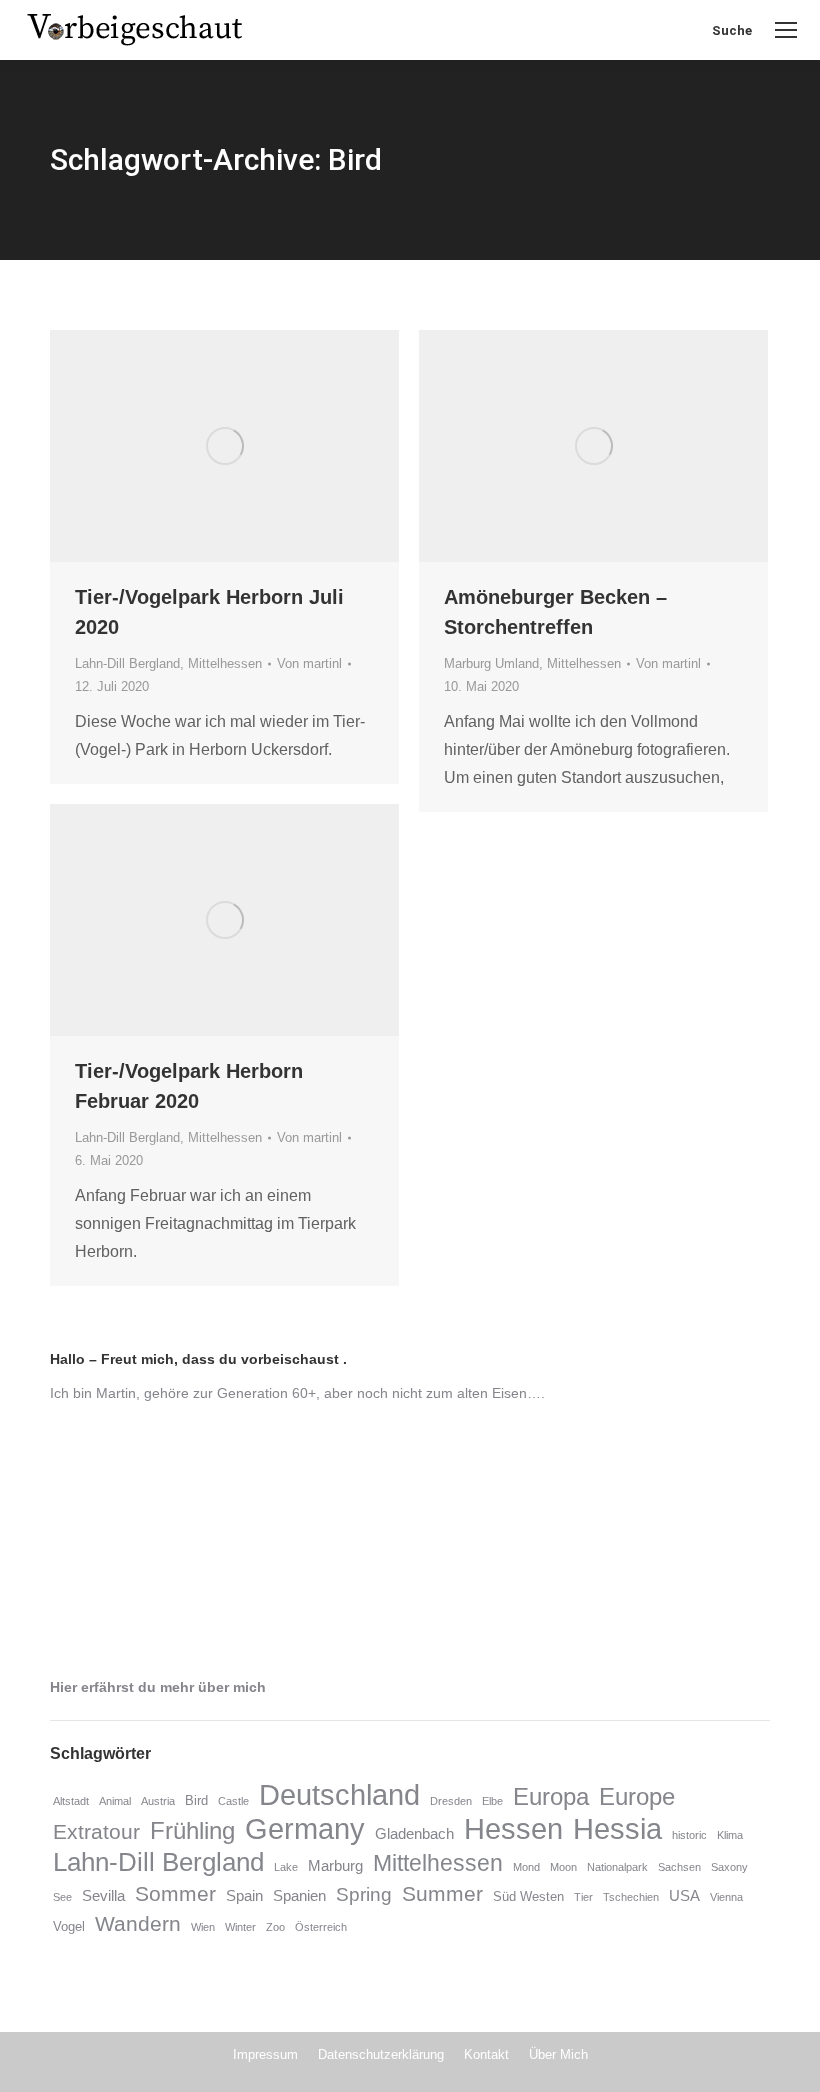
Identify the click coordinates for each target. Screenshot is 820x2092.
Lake (286, 1867)
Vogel (69, 1926)
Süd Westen (528, 1896)
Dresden (451, 1801)
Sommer (175, 1894)
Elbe (492, 1801)
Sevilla (103, 1896)
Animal (115, 1801)
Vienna (726, 1897)
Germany (305, 1828)
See (62, 1897)
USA (684, 1896)
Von (309, 663)
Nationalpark (617, 1867)
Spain (244, 1896)
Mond (526, 1867)
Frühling (192, 1830)
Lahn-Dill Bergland (127, 663)
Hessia (617, 1829)
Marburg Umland (491, 663)
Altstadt (71, 1801)
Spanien (299, 1896)
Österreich (321, 1927)
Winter (240, 1927)
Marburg (335, 1866)
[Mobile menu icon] (786, 30)
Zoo (275, 1927)
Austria (158, 1801)
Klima (730, 1835)
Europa (551, 1796)
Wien (203, 1927)
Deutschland (339, 1794)
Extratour (96, 1832)
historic (689, 1835)
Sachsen (679, 1867)
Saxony (729, 1867)
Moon (563, 1867)
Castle (233, 1801)
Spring (364, 1894)
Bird (196, 1800)
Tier (583, 1897)
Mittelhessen (225, 663)
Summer (442, 1894)
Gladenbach (414, 1834)
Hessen (513, 1829)
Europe (637, 1796)
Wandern (138, 1924)
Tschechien (631, 1897)
